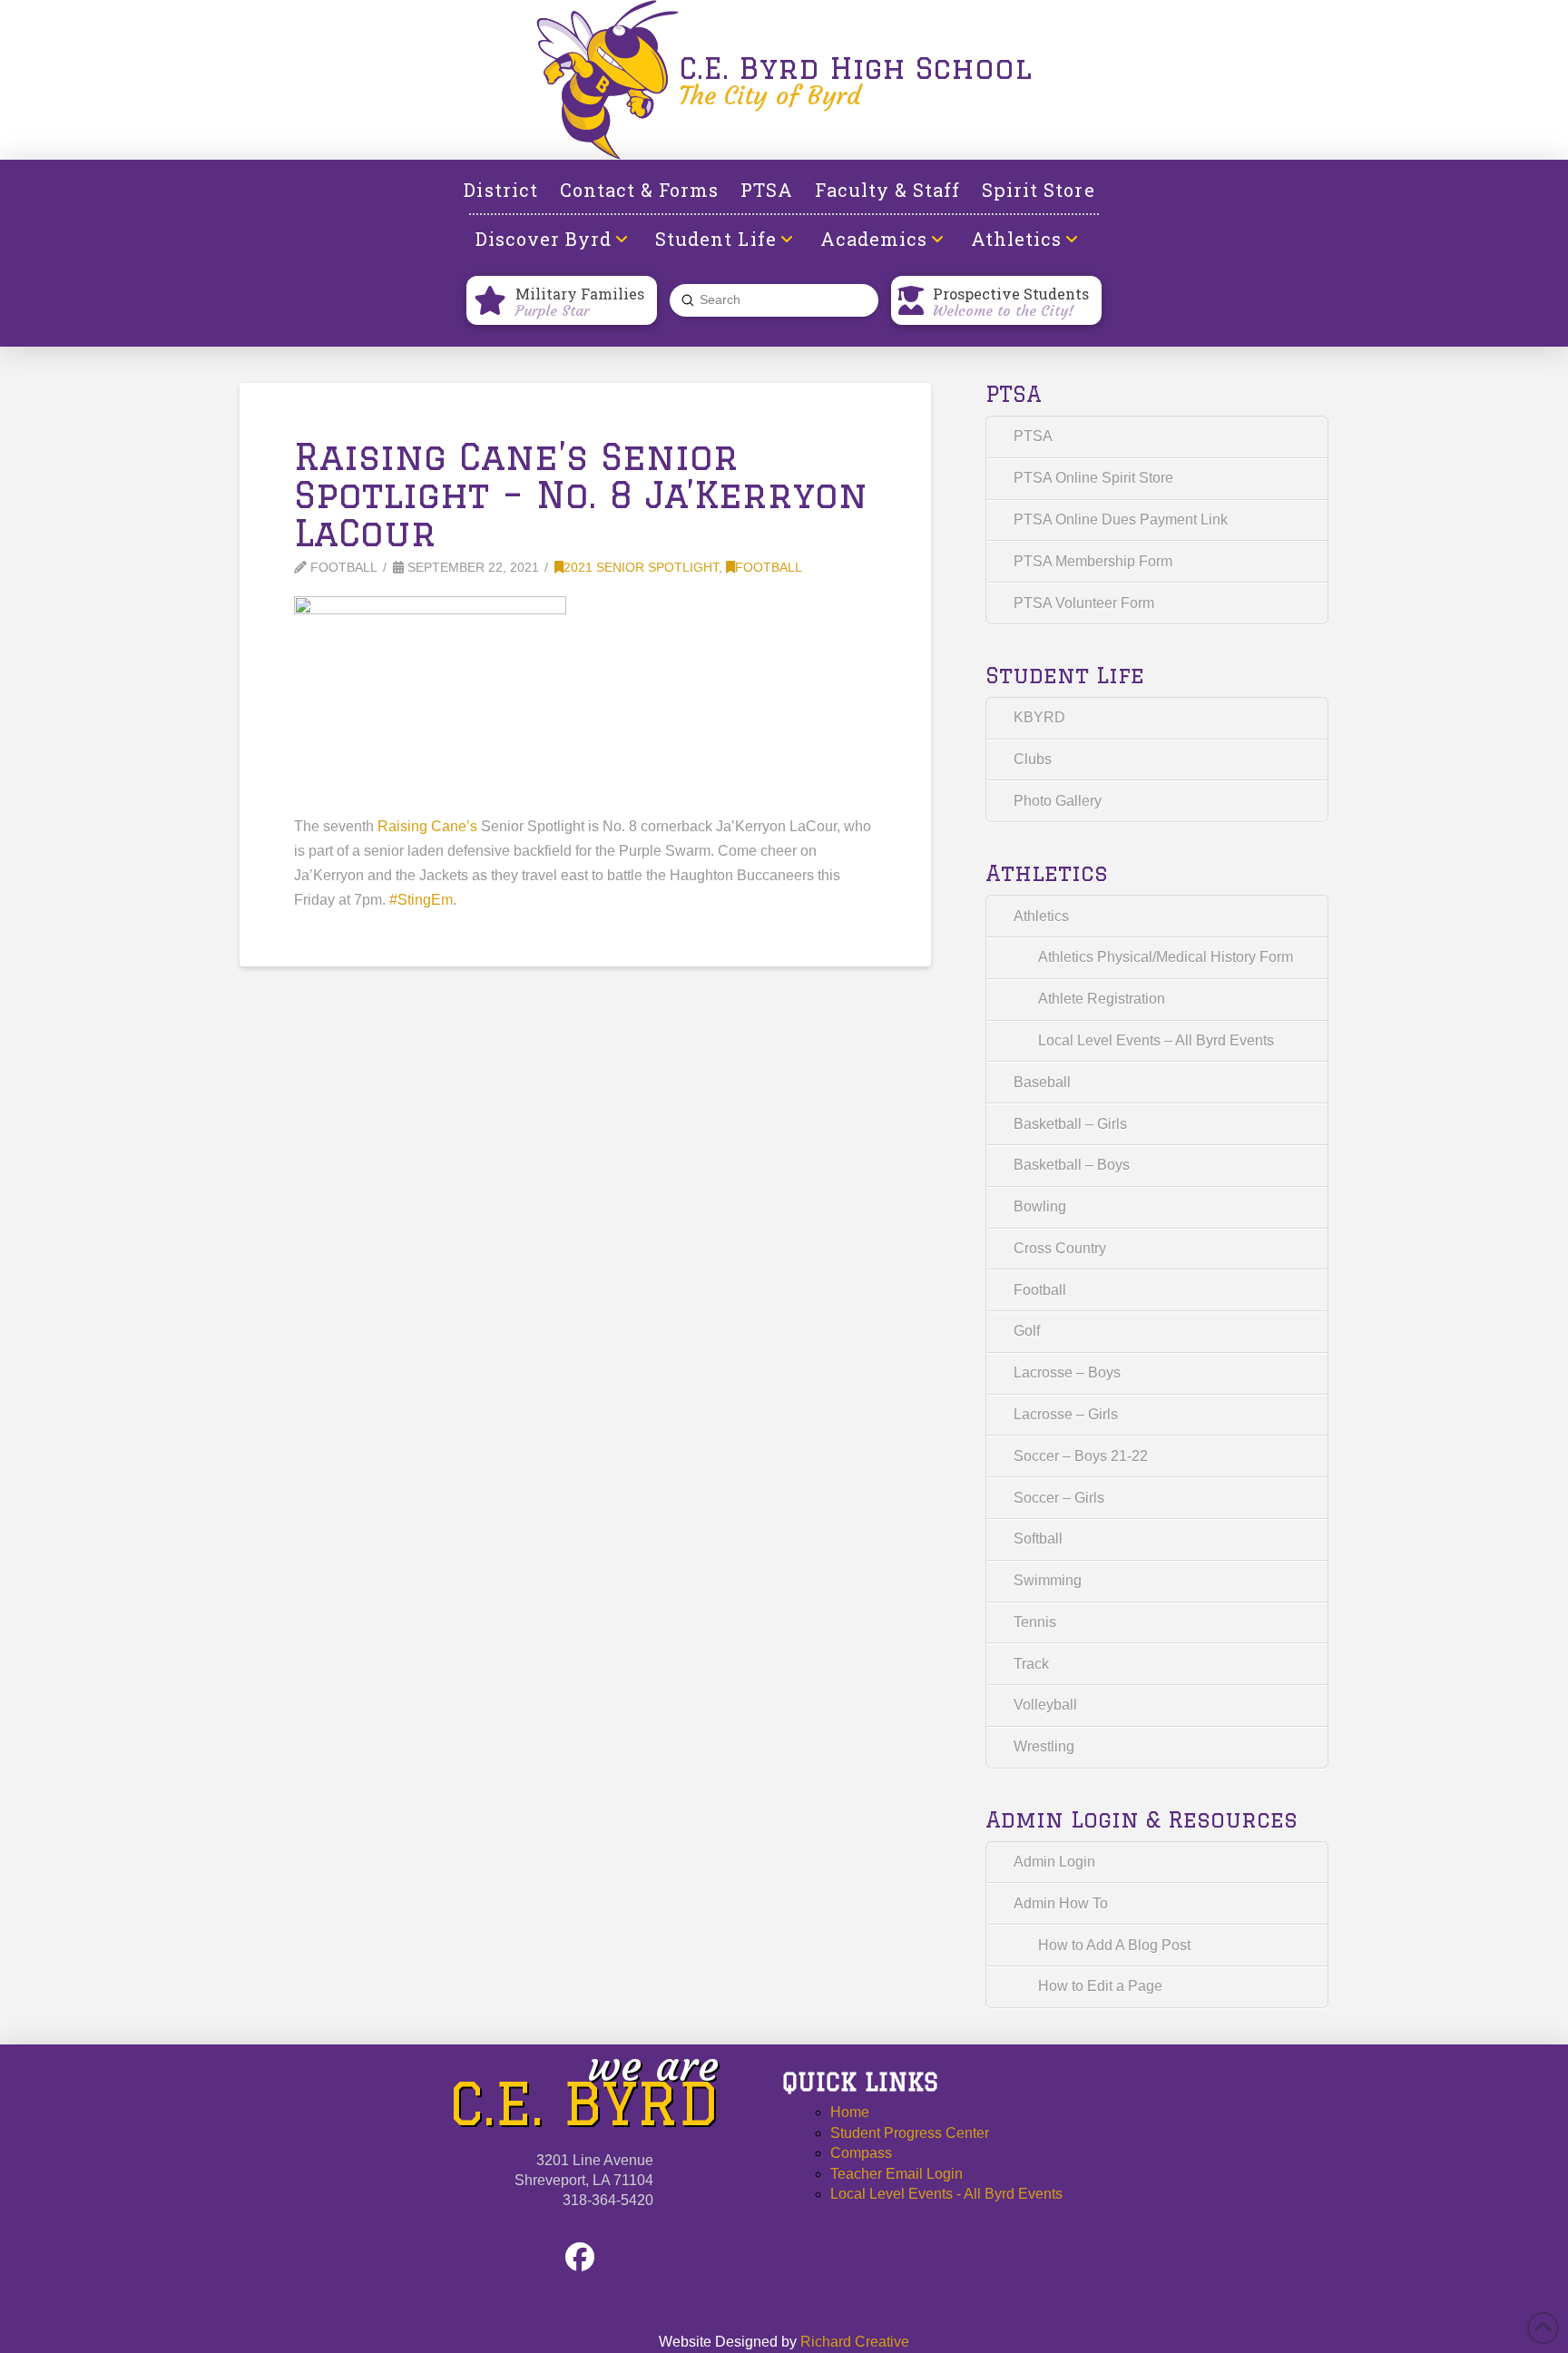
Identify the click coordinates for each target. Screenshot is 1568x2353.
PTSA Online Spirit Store (1093, 478)
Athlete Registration (1102, 999)
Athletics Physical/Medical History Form (1166, 957)
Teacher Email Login (897, 2174)
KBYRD (1039, 717)
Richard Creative (855, 2342)
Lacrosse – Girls (1066, 1414)
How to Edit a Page (1100, 1986)
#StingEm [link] (421, 900)
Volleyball (1045, 1705)
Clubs (1033, 759)
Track (1031, 1664)
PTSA (1033, 436)
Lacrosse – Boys (1067, 1373)
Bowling (1040, 1206)
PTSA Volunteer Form (1084, 603)
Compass (861, 2153)
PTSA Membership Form (1093, 561)
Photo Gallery (1058, 801)
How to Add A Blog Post (1114, 1945)
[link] (427, 826)
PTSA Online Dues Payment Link (1121, 520)
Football (769, 568)
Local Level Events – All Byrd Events (1156, 1040)
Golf (1027, 1331)
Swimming (1048, 1580)
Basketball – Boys (1072, 1165)
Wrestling (1044, 1746)
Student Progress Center (910, 2133)
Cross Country (1060, 1248)
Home (850, 2112)
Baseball (1042, 1082)
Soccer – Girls (1059, 1498)
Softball (1038, 1539)
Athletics (1041, 916)
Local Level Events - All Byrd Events (946, 2194)
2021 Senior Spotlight (641, 568)
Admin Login (1054, 1862)
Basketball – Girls (1070, 1124)
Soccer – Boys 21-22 (1081, 1456)
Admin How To (1061, 1903)
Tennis (1035, 1622)
